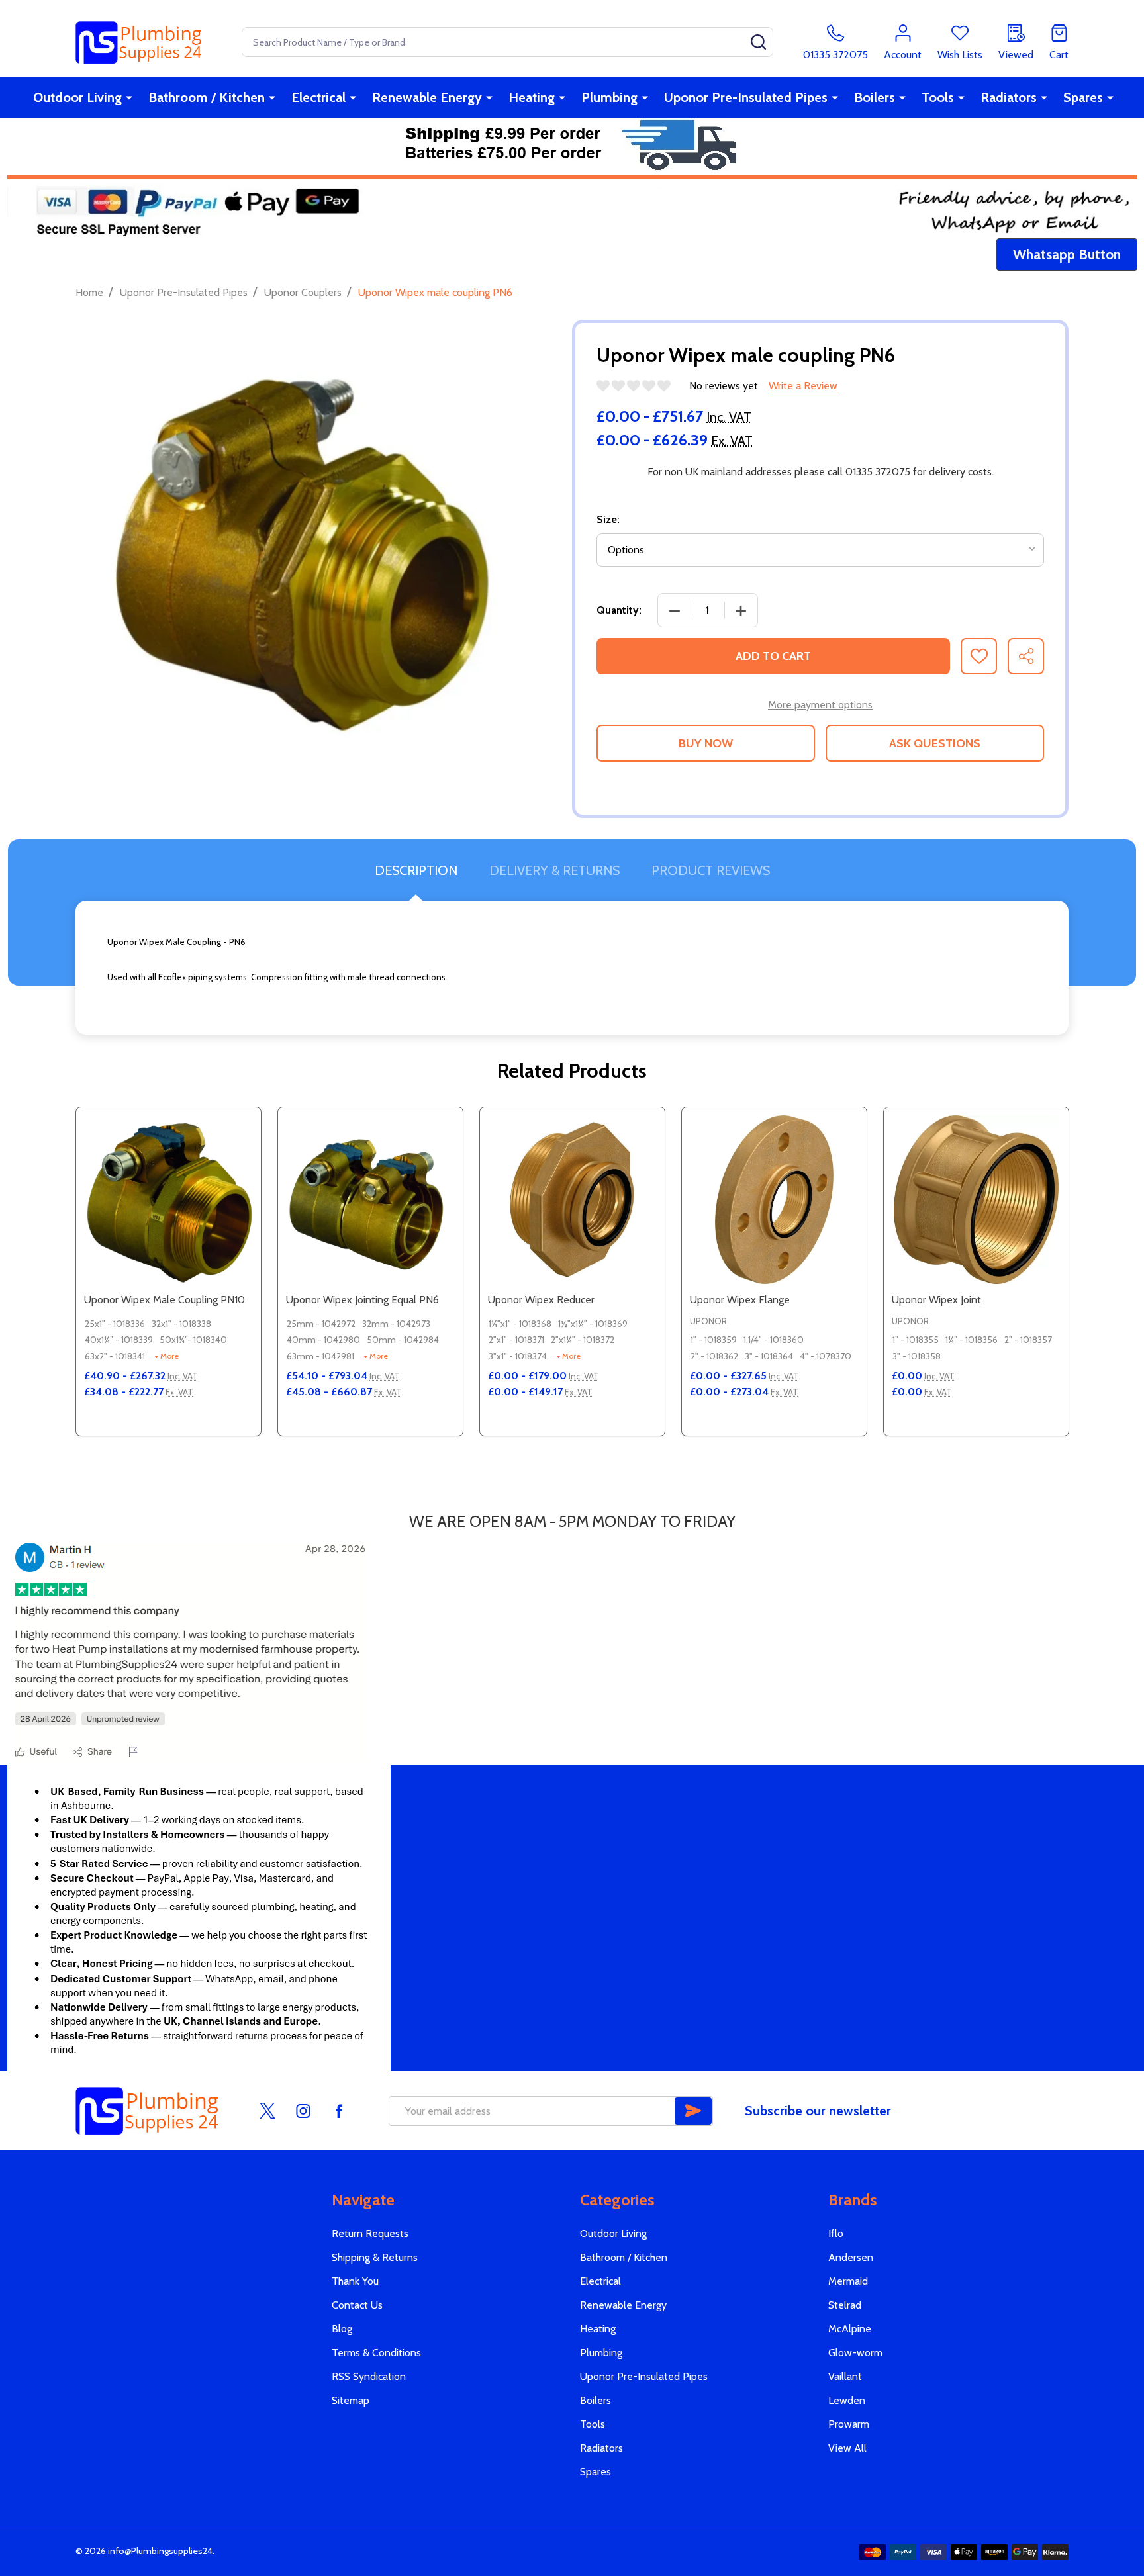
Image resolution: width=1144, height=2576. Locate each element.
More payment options (820, 705)
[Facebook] (339, 2111)
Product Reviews (711, 870)
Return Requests (370, 2233)
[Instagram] (303, 2111)
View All (847, 2448)
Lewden (847, 2400)
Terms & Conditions (376, 2353)
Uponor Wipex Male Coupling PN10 (165, 1300)
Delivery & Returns (554, 870)
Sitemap (351, 2400)
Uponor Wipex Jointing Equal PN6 (362, 1300)
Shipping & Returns (375, 2257)
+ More (167, 1356)
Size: (608, 519)
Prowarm (849, 2424)
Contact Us (357, 2305)
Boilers (875, 97)
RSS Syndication (369, 2376)
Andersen (851, 2257)
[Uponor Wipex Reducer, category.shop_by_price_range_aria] (572, 1200)
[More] (129, 97)
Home (89, 292)
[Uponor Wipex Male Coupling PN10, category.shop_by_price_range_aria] (168, 1200)
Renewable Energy (427, 97)
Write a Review (803, 386)
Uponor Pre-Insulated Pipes (746, 97)
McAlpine (850, 2329)
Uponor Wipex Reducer (541, 1300)
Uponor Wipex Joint (936, 1300)
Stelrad (845, 2305)
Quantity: (619, 610)
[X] (267, 2111)
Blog (342, 2329)
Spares (1083, 97)
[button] (1067, 255)
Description (416, 870)
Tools (938, 97)
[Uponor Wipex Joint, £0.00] (976, 1200)
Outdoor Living (77, 97)
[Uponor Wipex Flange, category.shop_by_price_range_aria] (774, 1200)
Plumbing (609, 97)
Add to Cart (773, 656)
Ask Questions (935, 743)
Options (192, 1430)
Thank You (355, 2281)
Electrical (318, 97)
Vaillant (845, 2376)
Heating (532, 97)
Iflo (836, 2233)
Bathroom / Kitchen (207, 97)
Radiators (1009, 97)
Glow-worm (855, 2353)
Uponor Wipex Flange (740, 1300)
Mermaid (848, 2281)
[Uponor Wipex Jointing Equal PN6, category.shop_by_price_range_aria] (370, 1200)
